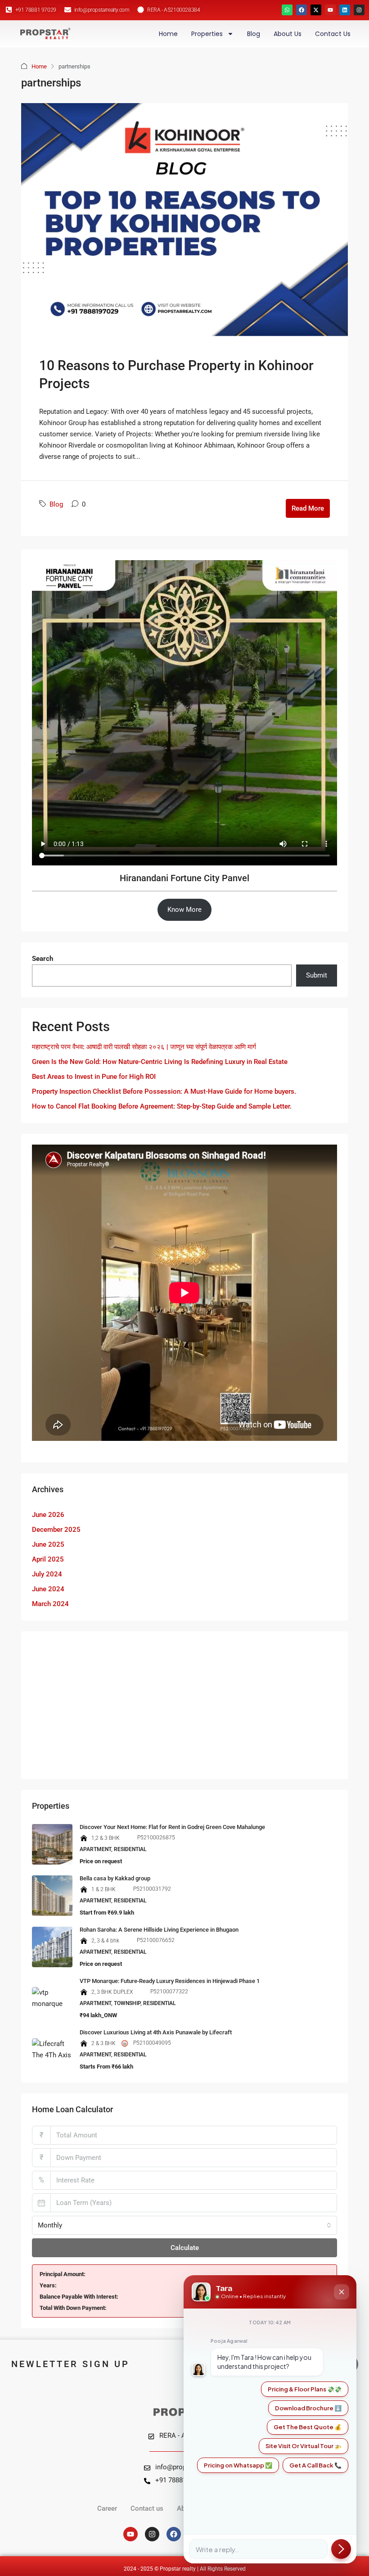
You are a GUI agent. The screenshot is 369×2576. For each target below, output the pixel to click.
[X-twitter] (316, 10)
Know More (184, 910)
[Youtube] (330, 10)
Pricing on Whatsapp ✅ (238, 2465)
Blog (254, 34)
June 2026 (48, 1515)
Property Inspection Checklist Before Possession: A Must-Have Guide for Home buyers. (164, 1091)
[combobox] (184, 2225)
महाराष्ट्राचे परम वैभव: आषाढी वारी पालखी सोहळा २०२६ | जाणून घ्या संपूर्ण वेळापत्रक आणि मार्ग (144, 1047)
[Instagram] (359, 10)
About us (288, 34)
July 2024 (47, 1574)
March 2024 (50, 1604)
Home (168, 34)
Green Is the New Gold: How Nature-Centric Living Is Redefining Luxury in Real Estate (160, 1062)
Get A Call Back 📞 (315, 2465)
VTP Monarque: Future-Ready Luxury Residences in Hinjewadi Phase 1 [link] (170, 1981)
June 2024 (48, 1589)
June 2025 (48, 1544)
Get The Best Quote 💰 (308, 2427)
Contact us (333, 34)
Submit (317, 975)
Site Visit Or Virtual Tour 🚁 (304, 2446)
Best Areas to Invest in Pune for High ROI (94, 1077)
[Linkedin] (345, 10)
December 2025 (56, 1530)
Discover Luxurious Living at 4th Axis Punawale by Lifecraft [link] (156, 2032)
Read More (308, 508)
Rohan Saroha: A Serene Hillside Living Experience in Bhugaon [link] (159, 1930)
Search (43, 959)
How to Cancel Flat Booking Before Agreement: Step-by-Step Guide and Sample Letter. (162, 1106)
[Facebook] (301, 10)
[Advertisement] (184, 1705)
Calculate (185, 2248)
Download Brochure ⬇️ (308, 2408)
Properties (207, 34)
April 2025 (48, 1559)
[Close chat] (342, 2292)
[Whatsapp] (287, 10)
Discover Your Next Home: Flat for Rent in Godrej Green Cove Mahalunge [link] (172, 1827)
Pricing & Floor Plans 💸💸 (305, 2389)
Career (107, 2508)
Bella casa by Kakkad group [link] (115, 1878)
